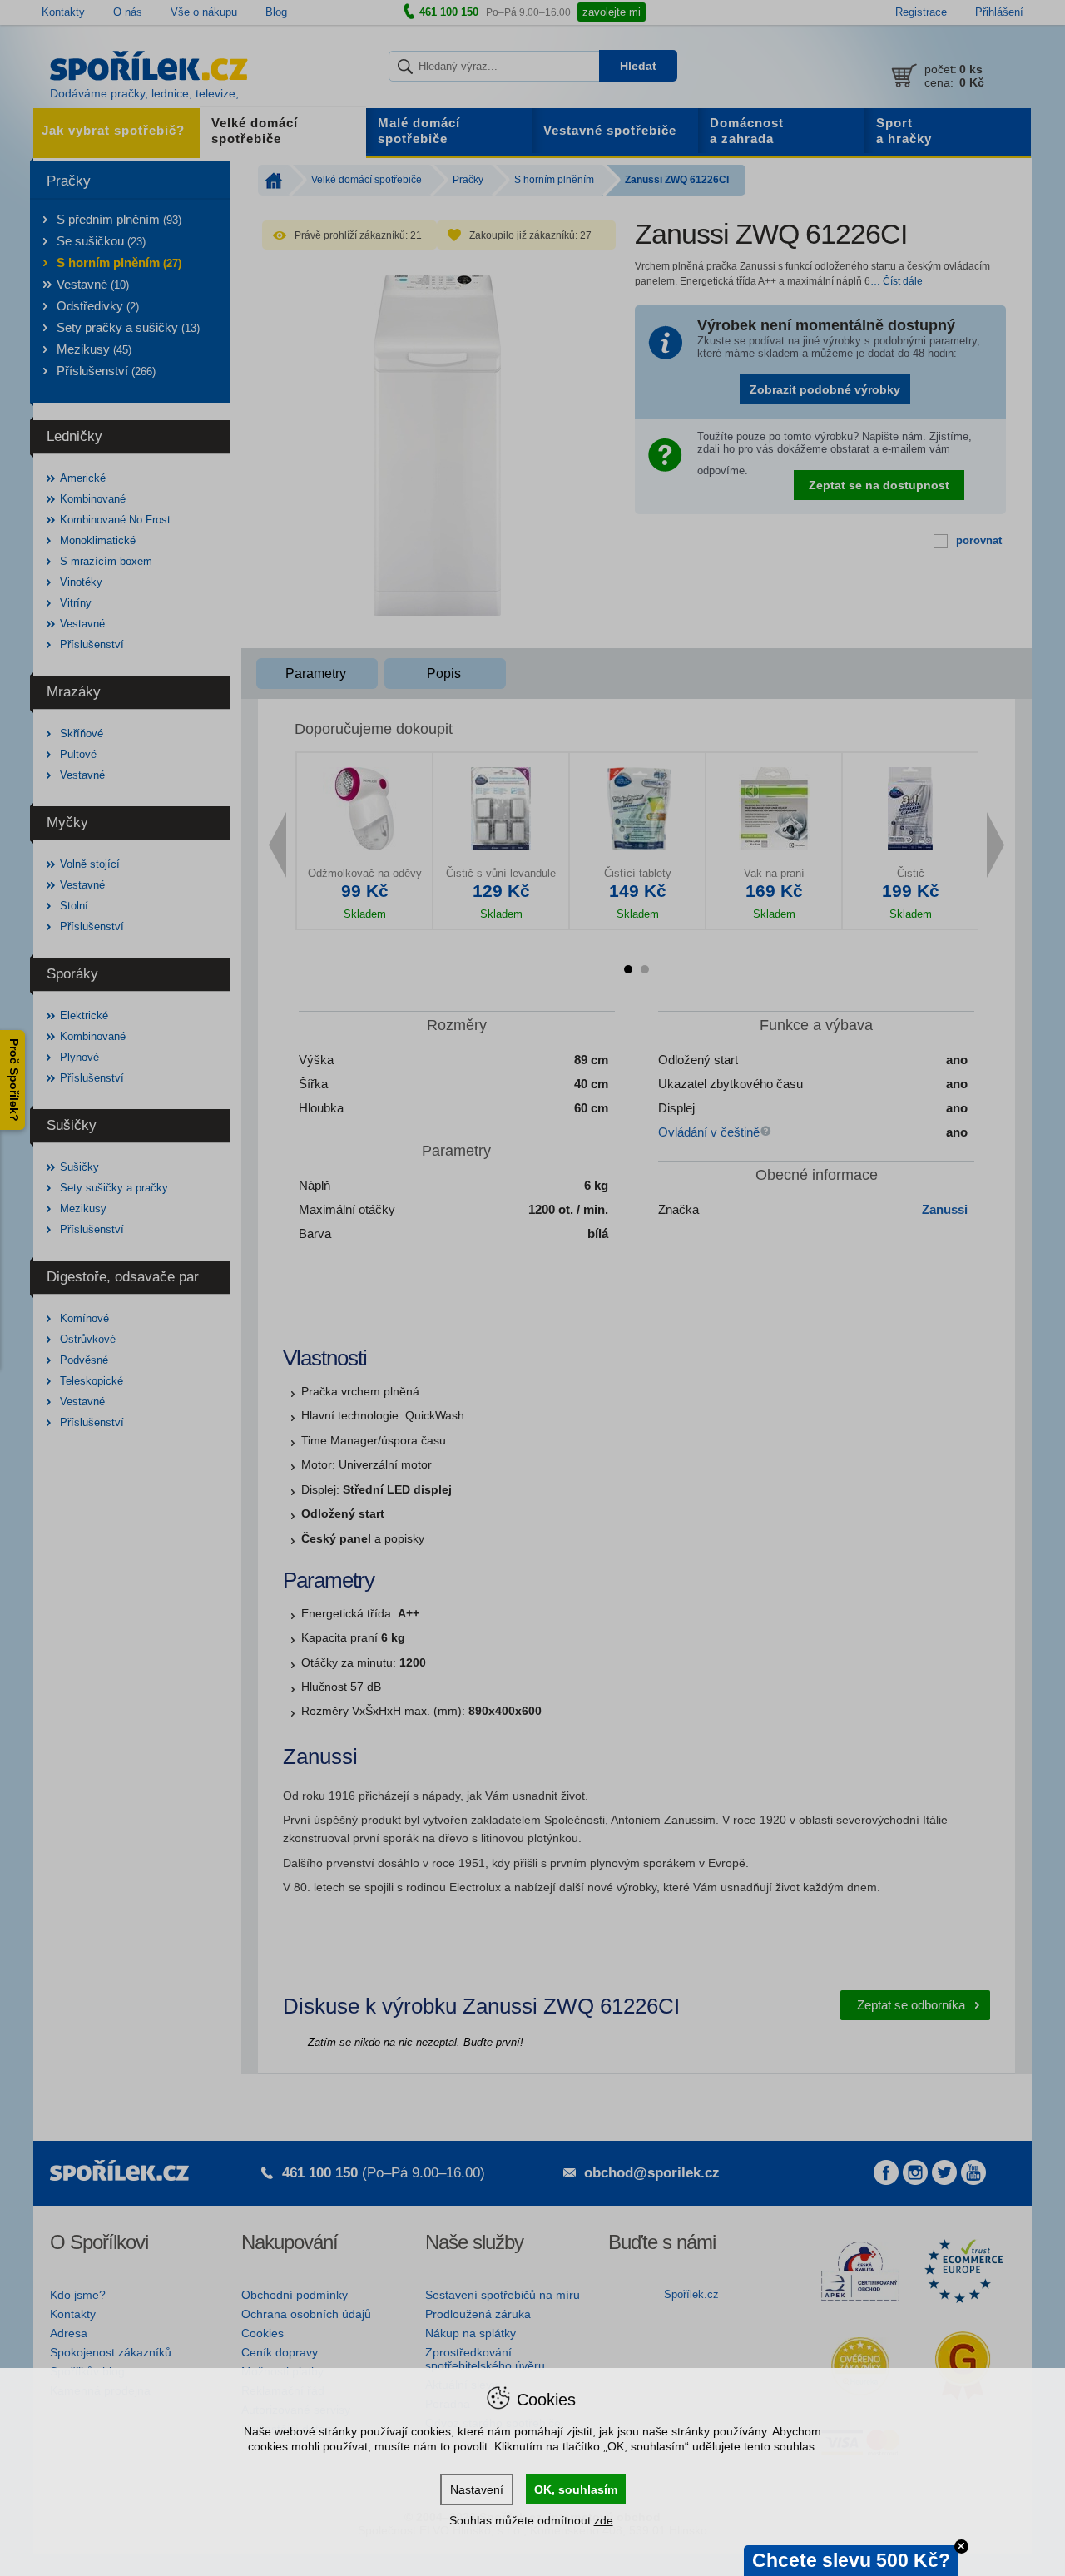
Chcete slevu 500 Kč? (851, 2560)
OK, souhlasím (576, 2489)
